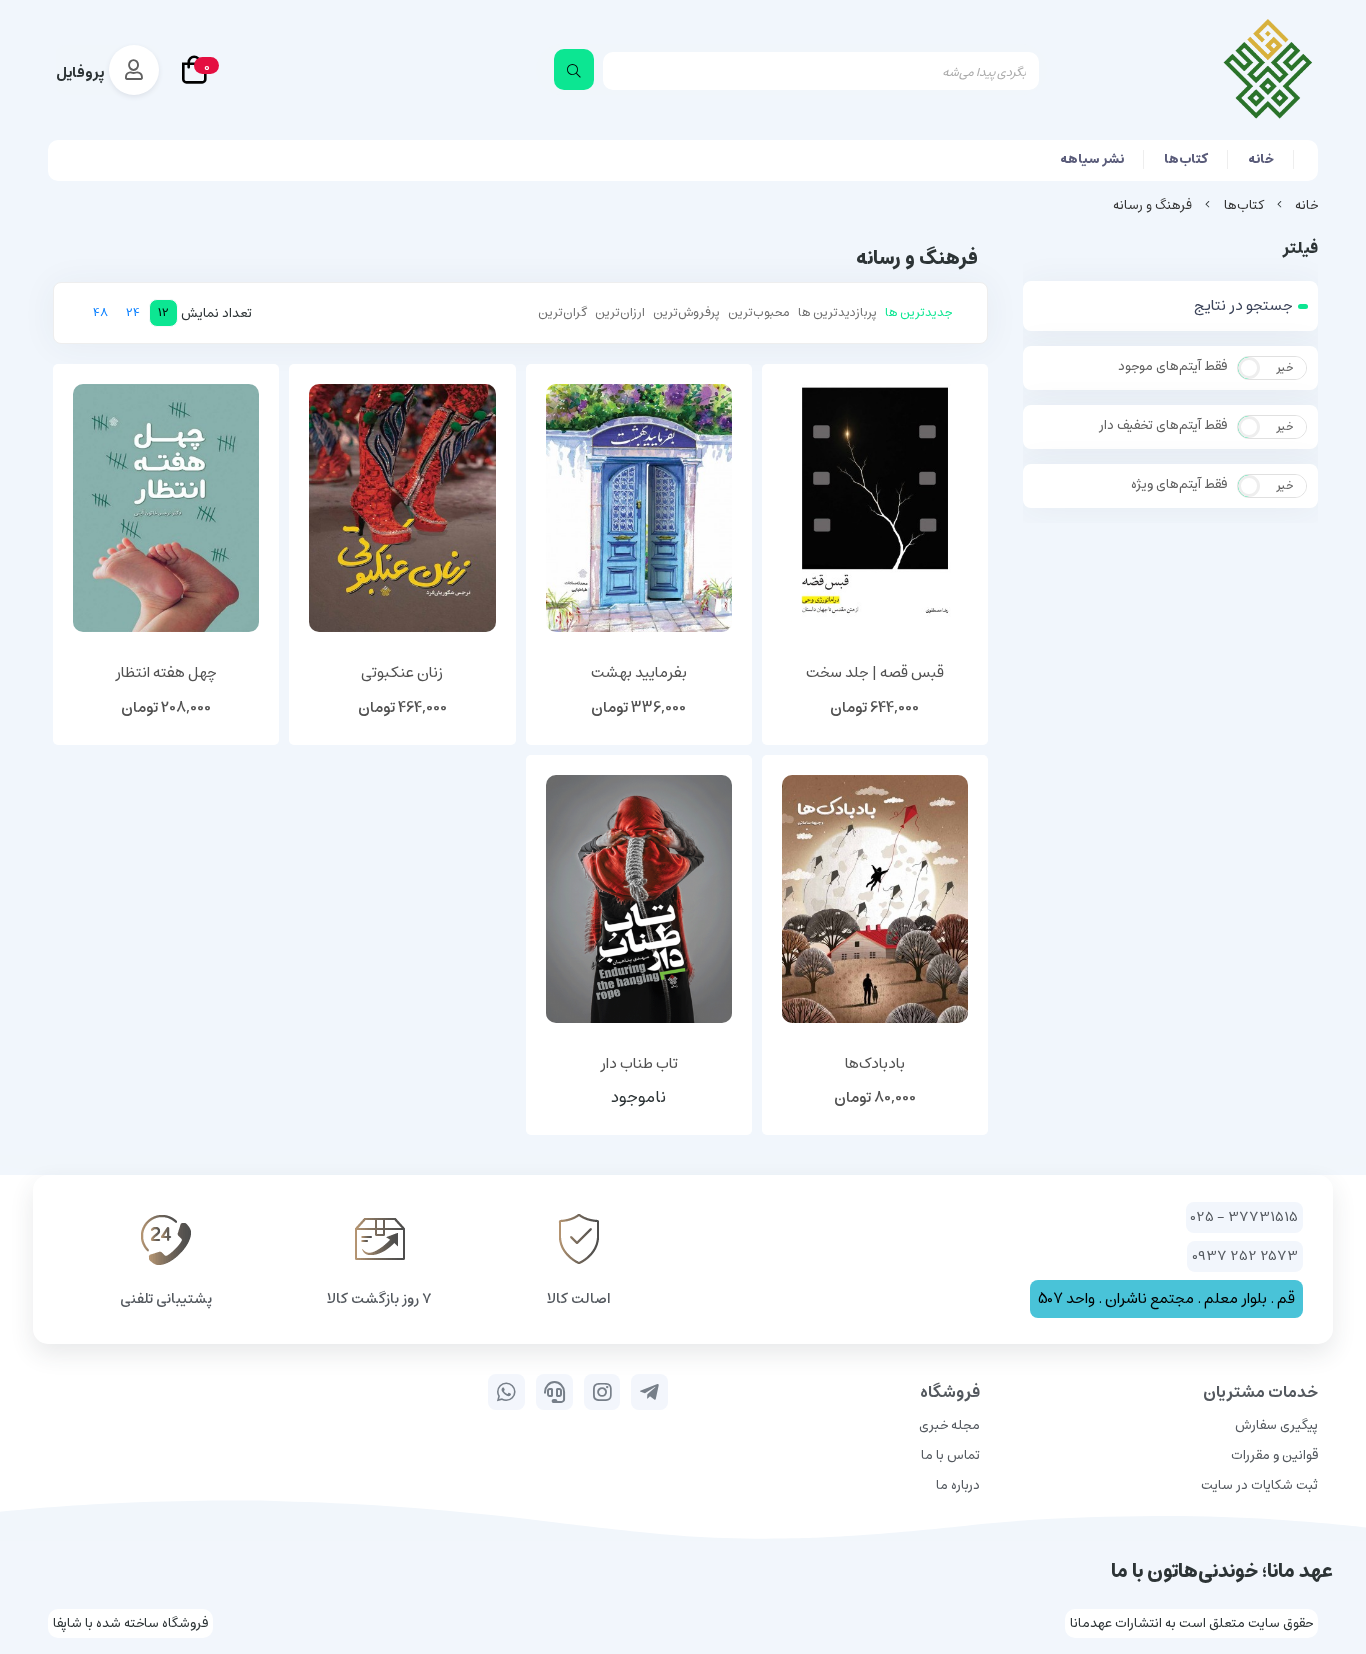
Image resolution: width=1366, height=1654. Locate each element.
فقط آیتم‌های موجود (1172, 367)
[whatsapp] (506, 1392)
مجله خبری (949, 1425)
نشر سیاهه (1092, 159)
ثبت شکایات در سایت (1259, 1485)
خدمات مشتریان (1260, 1392)
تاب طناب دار (639, 1064)
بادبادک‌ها (875, 1064)
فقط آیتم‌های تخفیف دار (1163, 426)
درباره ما (958, 1485)
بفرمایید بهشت (639, 673)
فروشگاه (950, 1392)
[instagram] (602, 1392)
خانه (1261, 159)
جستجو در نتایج (1243, 305)
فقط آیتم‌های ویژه (1179, 485)
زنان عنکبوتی (402, 673)
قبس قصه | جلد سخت (875, 673)
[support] (554, 1392)
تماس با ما (950, 1455)
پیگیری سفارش (1276, 1425)
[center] (574, 69)
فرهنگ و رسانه (1152, 205)
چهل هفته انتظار (166, 673)
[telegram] (649, 1392)
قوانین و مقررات (1274, 1455)
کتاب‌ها (1186, 159)
